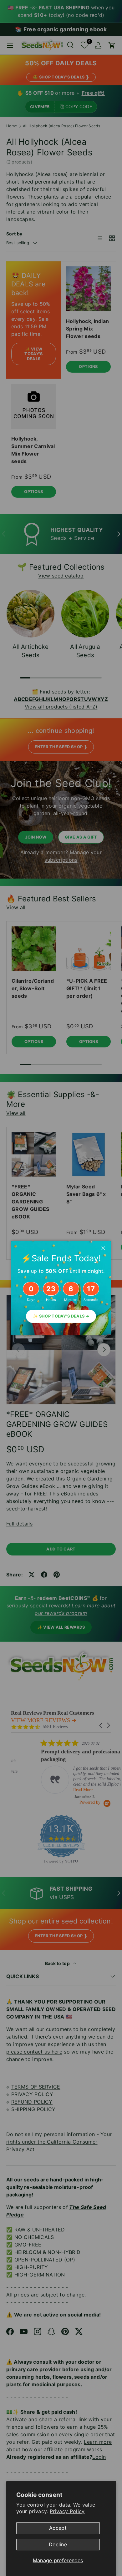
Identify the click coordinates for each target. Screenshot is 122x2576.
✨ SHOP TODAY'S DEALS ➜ (61, 1316)
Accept (58, 2528)
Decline (58, 2544)
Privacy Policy (67, 2511)
